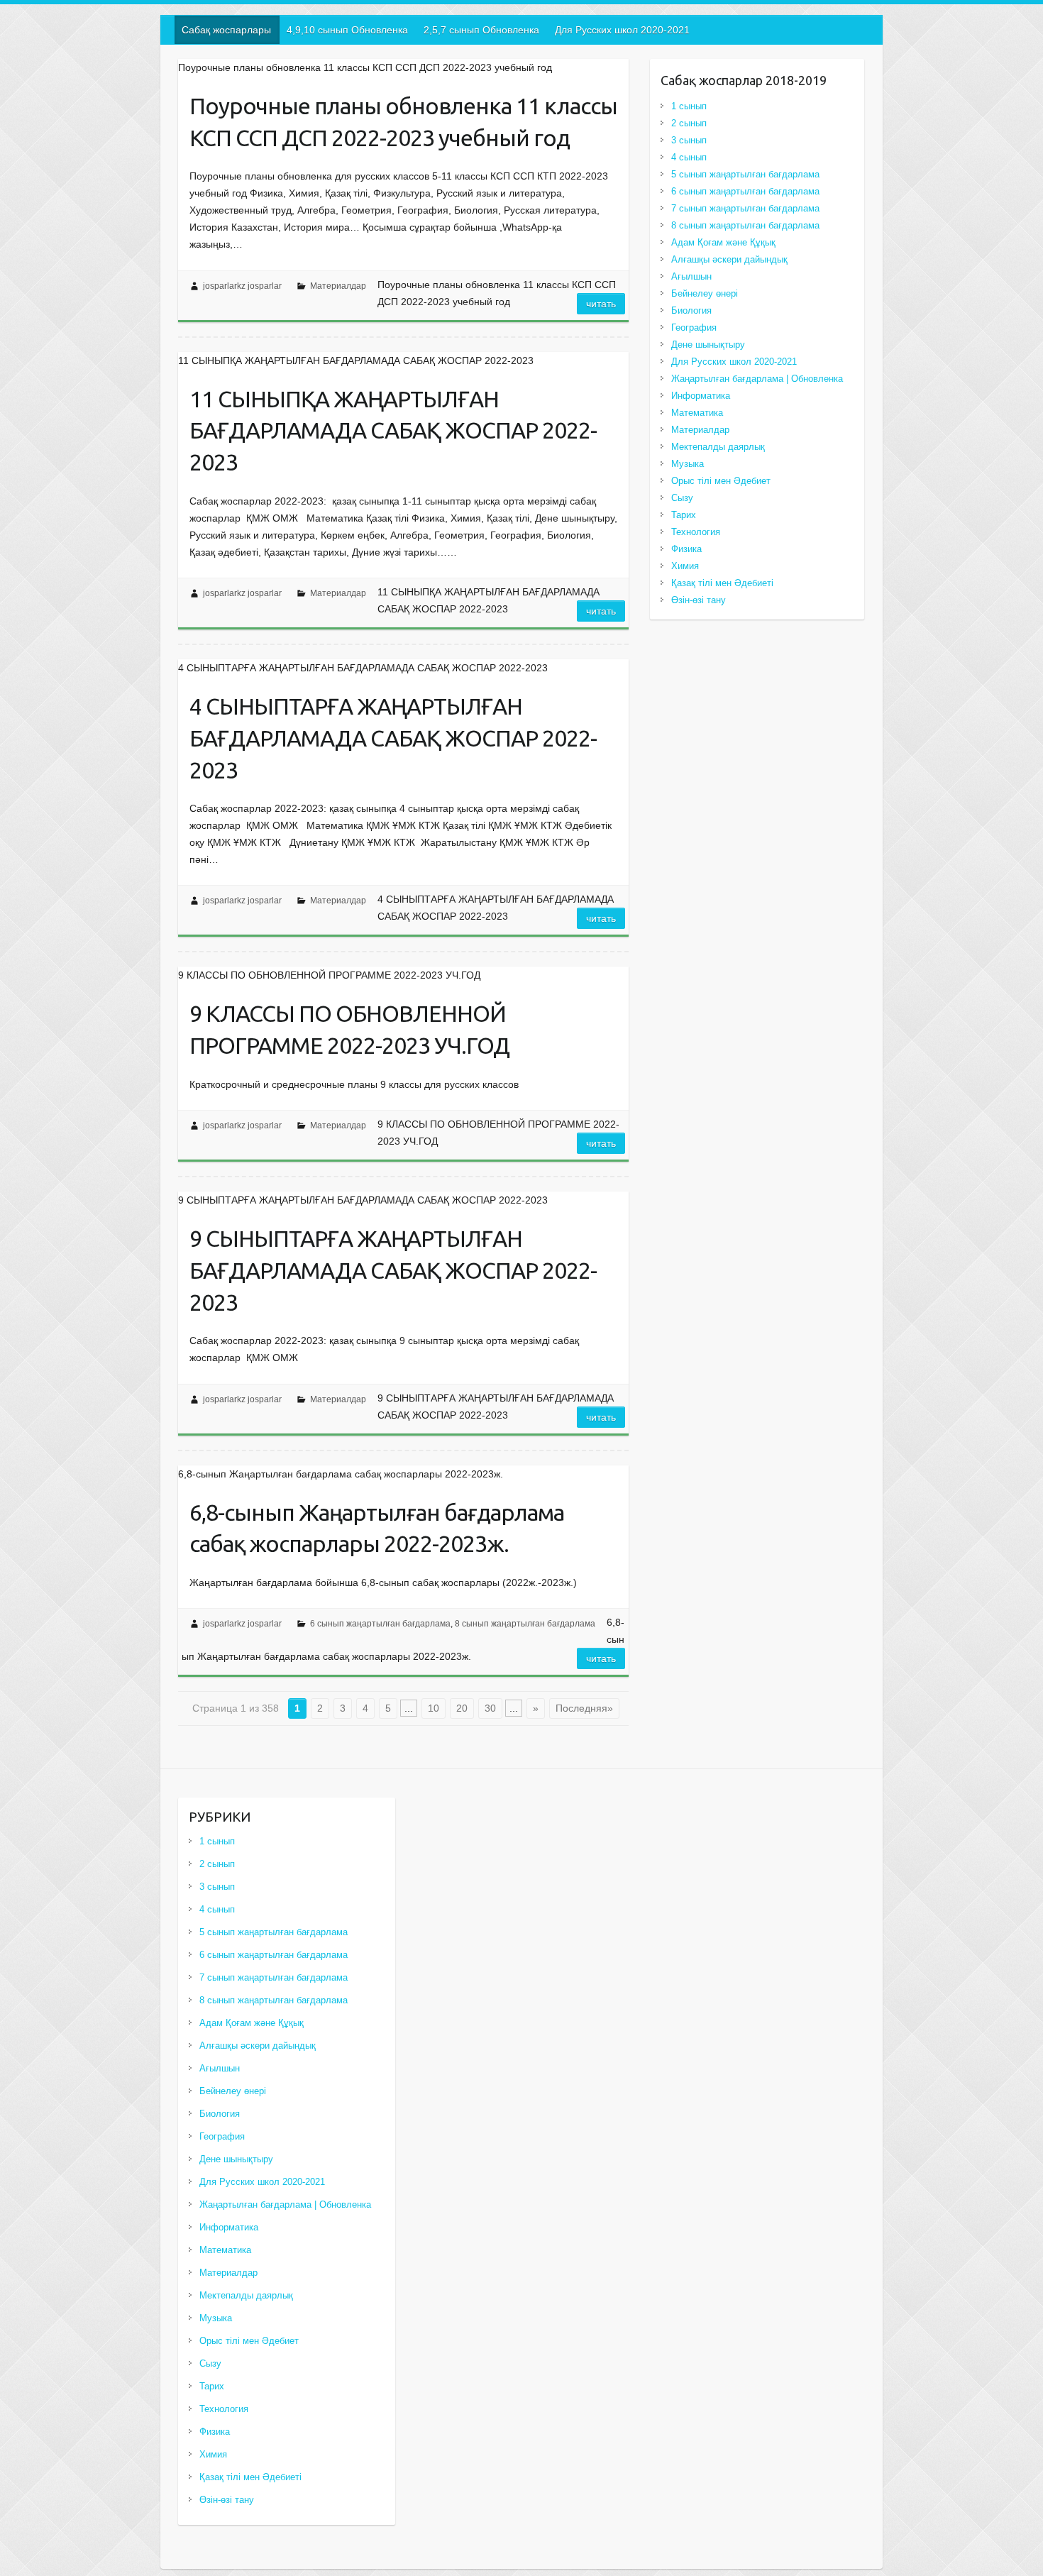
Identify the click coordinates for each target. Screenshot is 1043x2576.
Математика (697, 413)
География (694, 327)
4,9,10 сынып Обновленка (347, 30)
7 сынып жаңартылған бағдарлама (745, 208)
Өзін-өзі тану (699, 600)
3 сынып (689, 140)
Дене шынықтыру (708, 345)
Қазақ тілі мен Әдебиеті (722, 583)
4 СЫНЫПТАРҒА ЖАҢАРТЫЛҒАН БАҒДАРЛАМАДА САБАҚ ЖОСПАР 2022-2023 (393, 738)
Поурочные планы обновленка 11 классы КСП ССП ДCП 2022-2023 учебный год (403, 122)
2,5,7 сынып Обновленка (481, 30)
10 (434, 1708)
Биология (691, 310)
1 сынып (689, 106)
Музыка (688, 464)
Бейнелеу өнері (705, 293)
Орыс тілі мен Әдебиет (721, 481)
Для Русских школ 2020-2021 (622, 30)
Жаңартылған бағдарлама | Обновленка (757, 379)
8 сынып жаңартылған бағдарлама (525, 1624)
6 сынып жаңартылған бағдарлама (380, 1624)
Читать (601, 304)
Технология (696, 532)
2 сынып (689, 123)
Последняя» (584, 1708)
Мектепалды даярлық (718, 447)
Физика (686, 549)
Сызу (682, 498)
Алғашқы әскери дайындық (729, 259)
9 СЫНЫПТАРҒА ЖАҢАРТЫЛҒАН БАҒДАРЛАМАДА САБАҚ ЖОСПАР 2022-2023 (393, 1270)
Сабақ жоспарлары (226, 30)
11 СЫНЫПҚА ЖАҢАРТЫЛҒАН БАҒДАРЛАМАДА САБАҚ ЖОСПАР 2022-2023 (393, 431)
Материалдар (338, 286)
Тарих (684, 515)
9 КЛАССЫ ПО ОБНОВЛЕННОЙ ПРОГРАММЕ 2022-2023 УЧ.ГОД (349, 1029)
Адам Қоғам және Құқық (723, 242)
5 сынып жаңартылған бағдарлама (745, 174)
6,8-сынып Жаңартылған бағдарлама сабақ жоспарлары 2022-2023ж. (377, 1528)
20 (462, 1708)
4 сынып (689, 157)
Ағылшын (691, 276)
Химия (685, 566)
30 (490, 1708)
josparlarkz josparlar (242, 286)
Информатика (701, 396)
